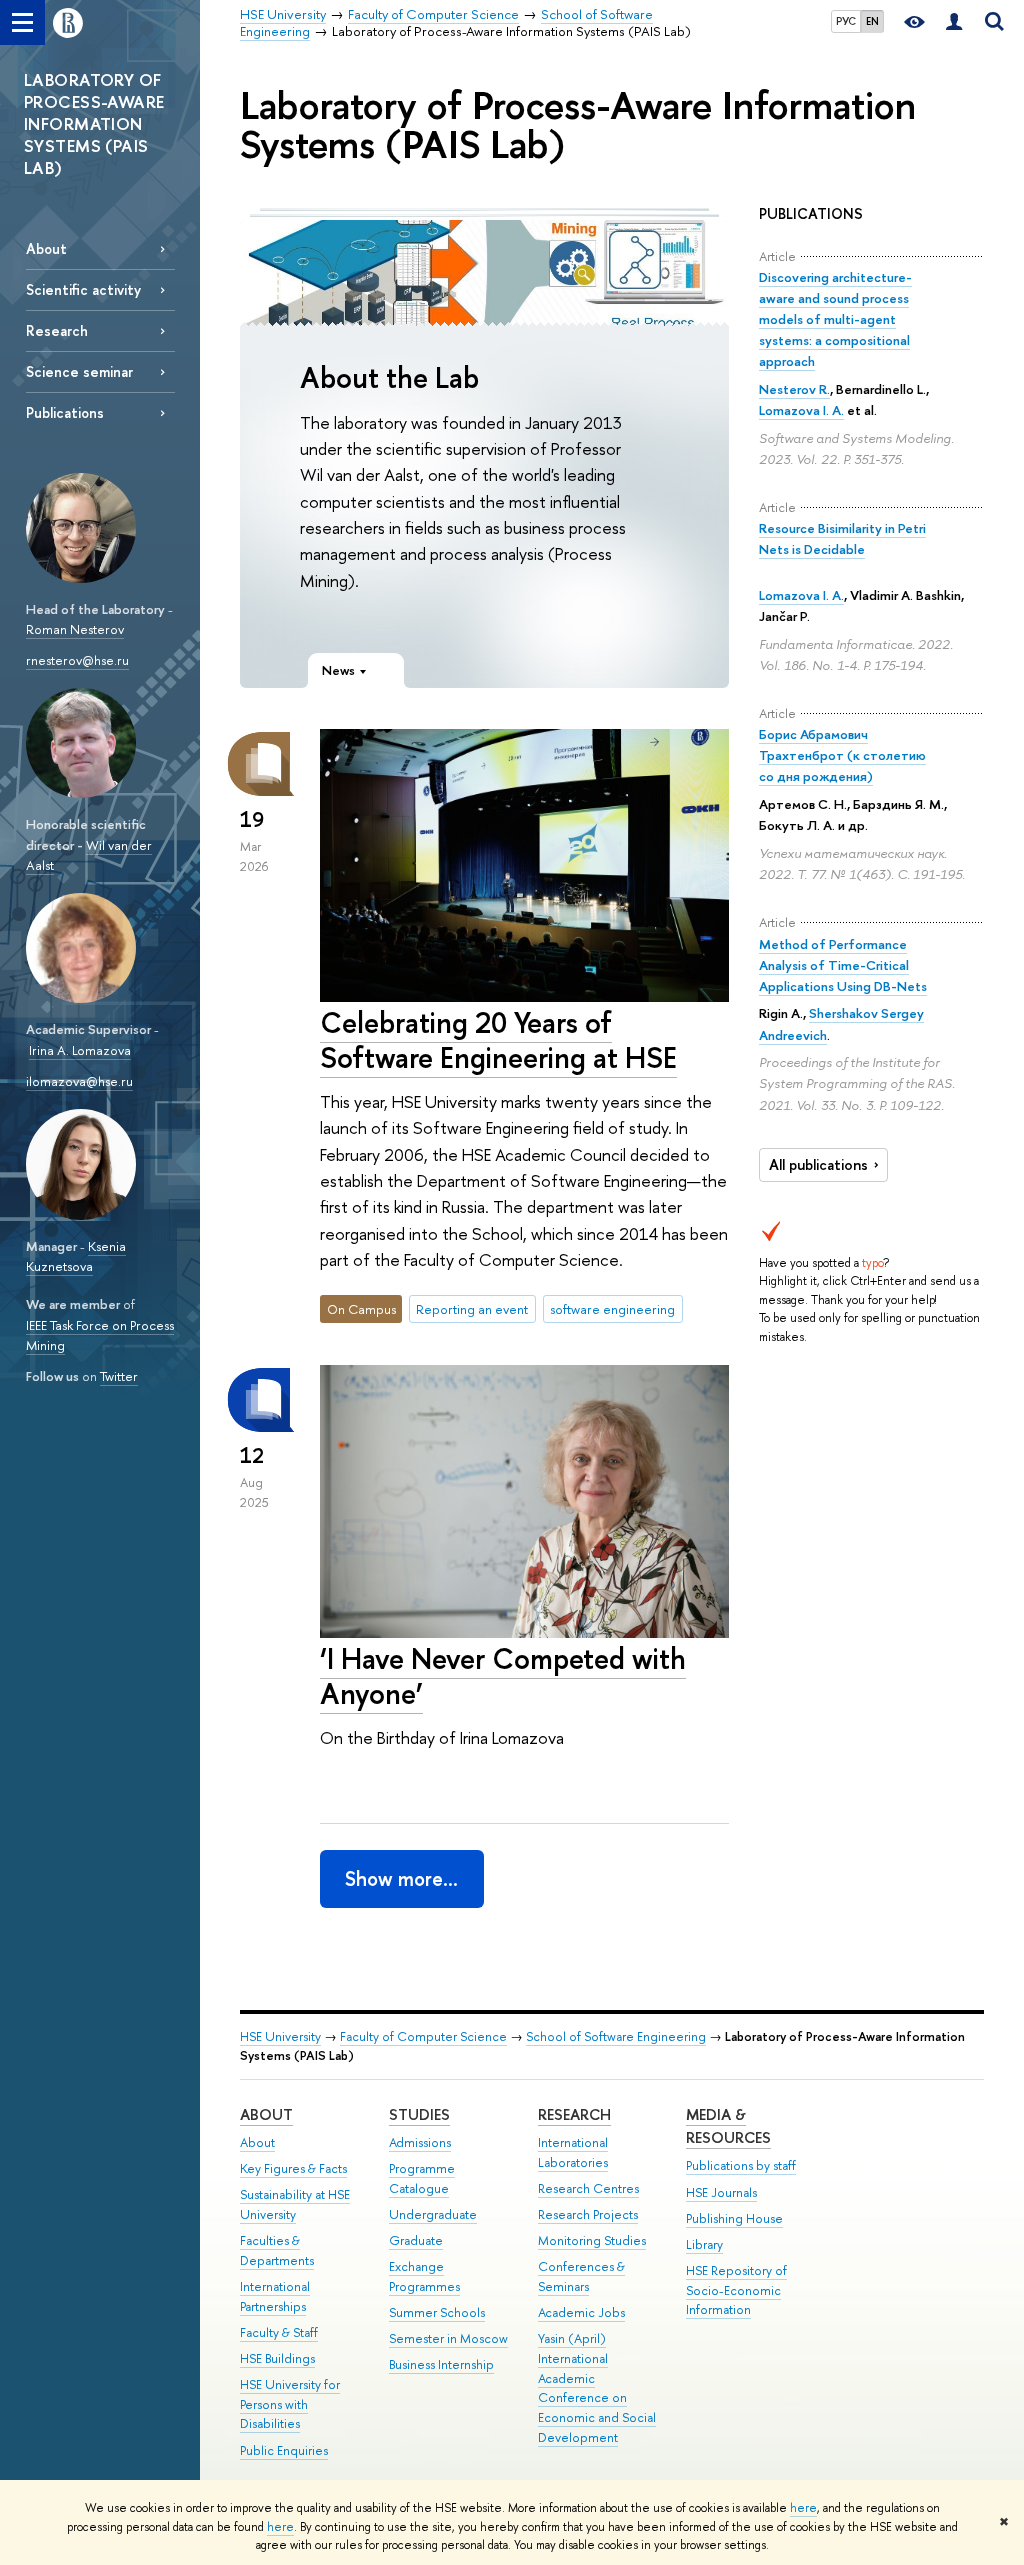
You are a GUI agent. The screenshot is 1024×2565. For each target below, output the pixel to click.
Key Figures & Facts (293, 2168)
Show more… (401, 1878)
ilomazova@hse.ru (79, 1081)
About (46, 248)
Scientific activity (83, 289)
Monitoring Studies (592, 2240)
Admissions (420, 2142)
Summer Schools (437, 2312)
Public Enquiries (284, 2450)
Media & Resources (728, 2126)
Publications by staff (741, 2165)
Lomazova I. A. (801, 410)
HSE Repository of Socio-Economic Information (736, 2290)
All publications (818, 1165)
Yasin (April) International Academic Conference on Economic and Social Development (597, 2388)
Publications (65, 412)
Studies (419, 2114)
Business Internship (441, 2364)
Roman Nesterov (75, 629)
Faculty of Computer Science (423, 2036)
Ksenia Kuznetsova (76, 1256)
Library (704, 2244)
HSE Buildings (277, 2358)
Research (57, 330)
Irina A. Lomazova (80, 1050)
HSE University (280, 2036)
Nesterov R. (794, 389)
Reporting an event (472, 1309)
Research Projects (588, 2214)
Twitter (119, 1376)
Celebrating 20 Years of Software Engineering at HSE (498, 1040)
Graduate (416, 2240)
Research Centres (588, 2188)
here (803, 2508)
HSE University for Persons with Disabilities (290, 2404)
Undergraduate (433, 2214)
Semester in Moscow (448, 2338)
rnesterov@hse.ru (77, 660)
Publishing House (734, 2218)
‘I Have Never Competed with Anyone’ (503, 1676)
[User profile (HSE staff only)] (954, 22)
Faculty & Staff (279, 2332)
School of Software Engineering (616, 2036)
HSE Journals (721, 2192)
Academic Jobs (581, 2312)
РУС (846, 21)
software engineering (612, 1309)
